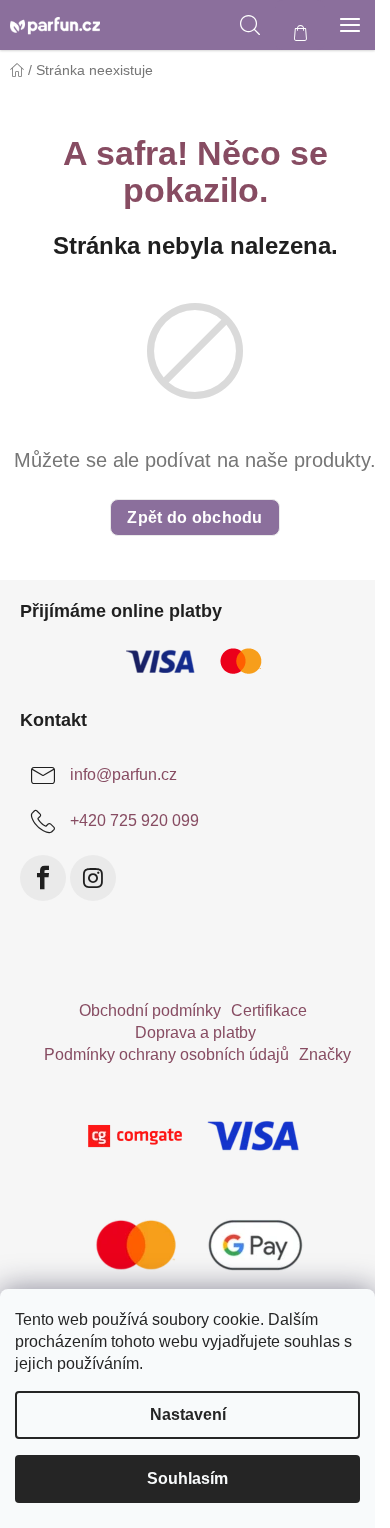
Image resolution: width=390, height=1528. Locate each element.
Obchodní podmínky (150, 1010)
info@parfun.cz (123, 774)
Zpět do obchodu (195, 517)
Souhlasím (187, 1478)
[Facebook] (43, 878)
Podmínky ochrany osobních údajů (166, 1054)
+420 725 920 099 (134, 820)
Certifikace (269, 1010)
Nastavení (188, 1414)
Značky (325, 1054)
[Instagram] (93, 878)
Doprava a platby (195, 1032)
